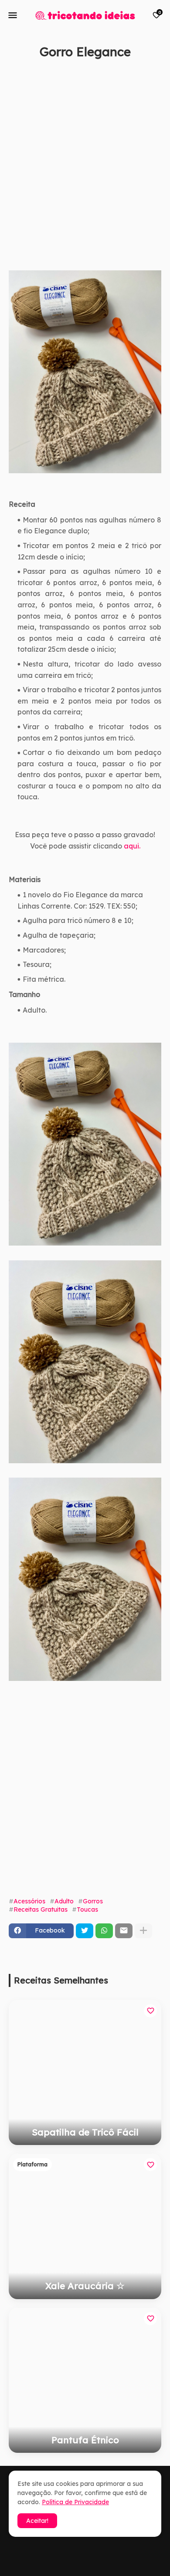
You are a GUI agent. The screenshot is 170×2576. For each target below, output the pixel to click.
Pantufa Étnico (85, 2440)
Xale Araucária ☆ (85, 2286)
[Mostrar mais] (143, 1931)
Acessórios (29, 1901)
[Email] (124, 1931)
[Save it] (156, 73)
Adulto (64, 1901)
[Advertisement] (85, 175)
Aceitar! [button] (37, 2521)
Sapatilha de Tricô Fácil (85, 2132)
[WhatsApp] (104, 1931)
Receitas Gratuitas (41, 1909)
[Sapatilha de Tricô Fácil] (85, 2073)
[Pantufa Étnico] (85, 2380)
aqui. (132, 846)
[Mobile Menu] (13, 15)
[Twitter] (85, 1931)
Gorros (93, 1901)
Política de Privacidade (75, 2502)
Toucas (87, 1909)
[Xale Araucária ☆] (85, 2226)
